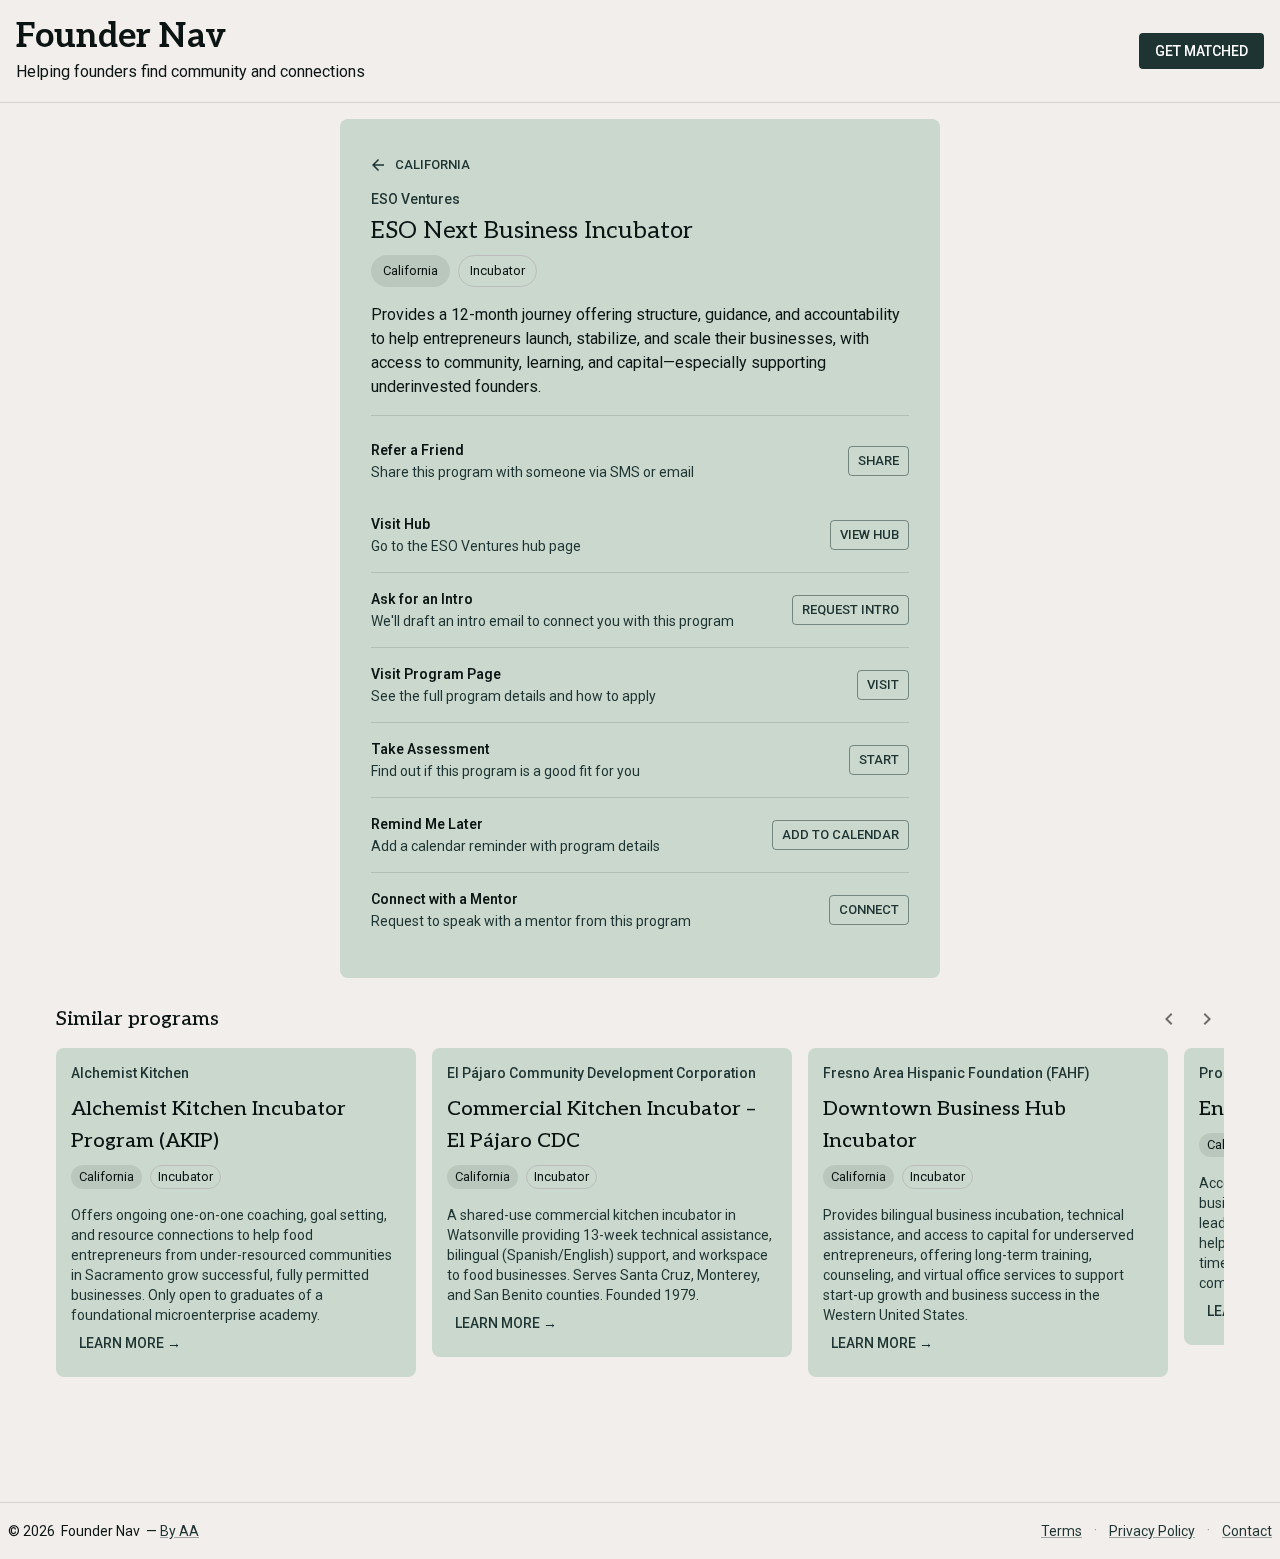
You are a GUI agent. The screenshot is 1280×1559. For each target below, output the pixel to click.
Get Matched (1201, 51)
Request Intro (850, 609)
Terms (1061, 1531)
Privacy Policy (1152, 1531)
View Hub (869, 534)
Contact (1247, 1531)
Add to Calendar (840, 834)
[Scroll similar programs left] (1169, 1019)
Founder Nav (121, 36)
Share (878, 460)
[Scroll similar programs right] (1207, 1019)
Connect (869, 909)
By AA (179, 1531)
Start (879, 759)
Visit (883, 684)
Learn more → (130, 1343)
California (432, 164)
